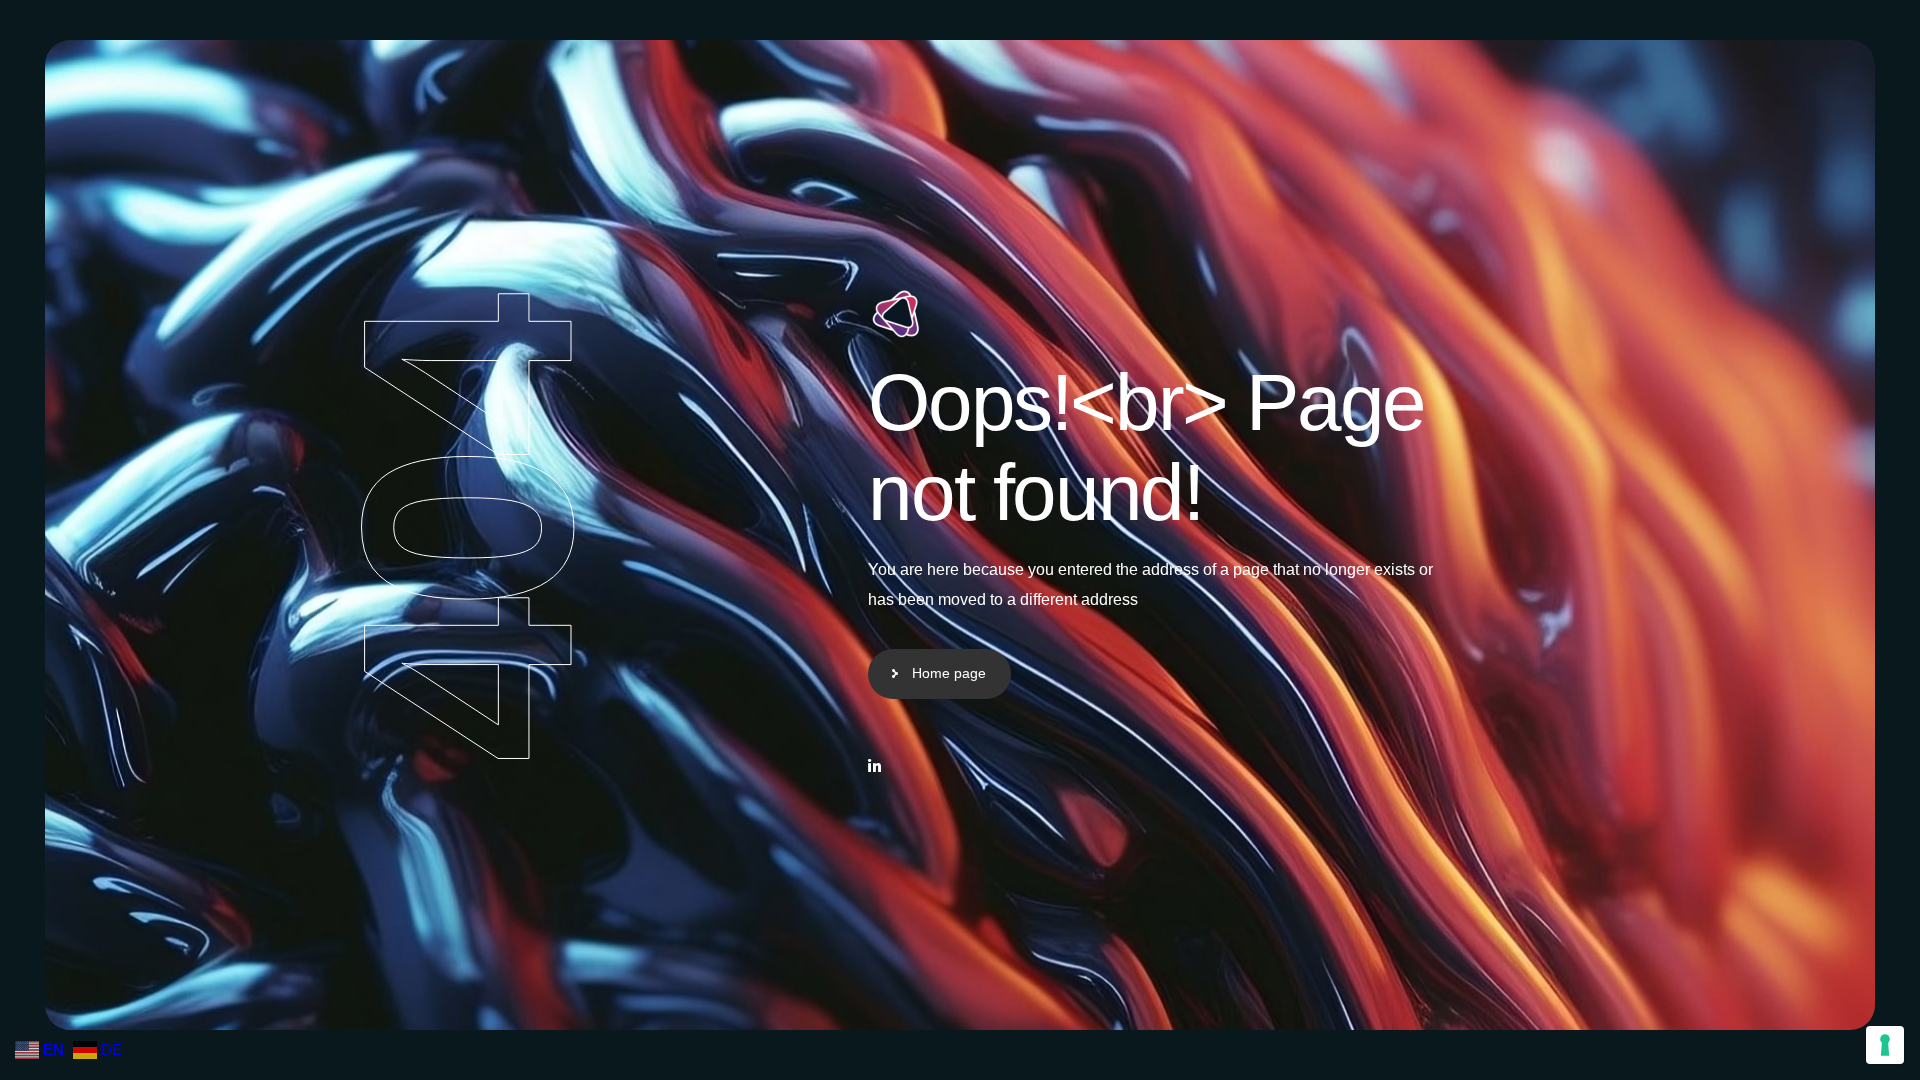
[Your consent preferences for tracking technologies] (1885, 1045)
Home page (949, 673)
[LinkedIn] (874, 766)
